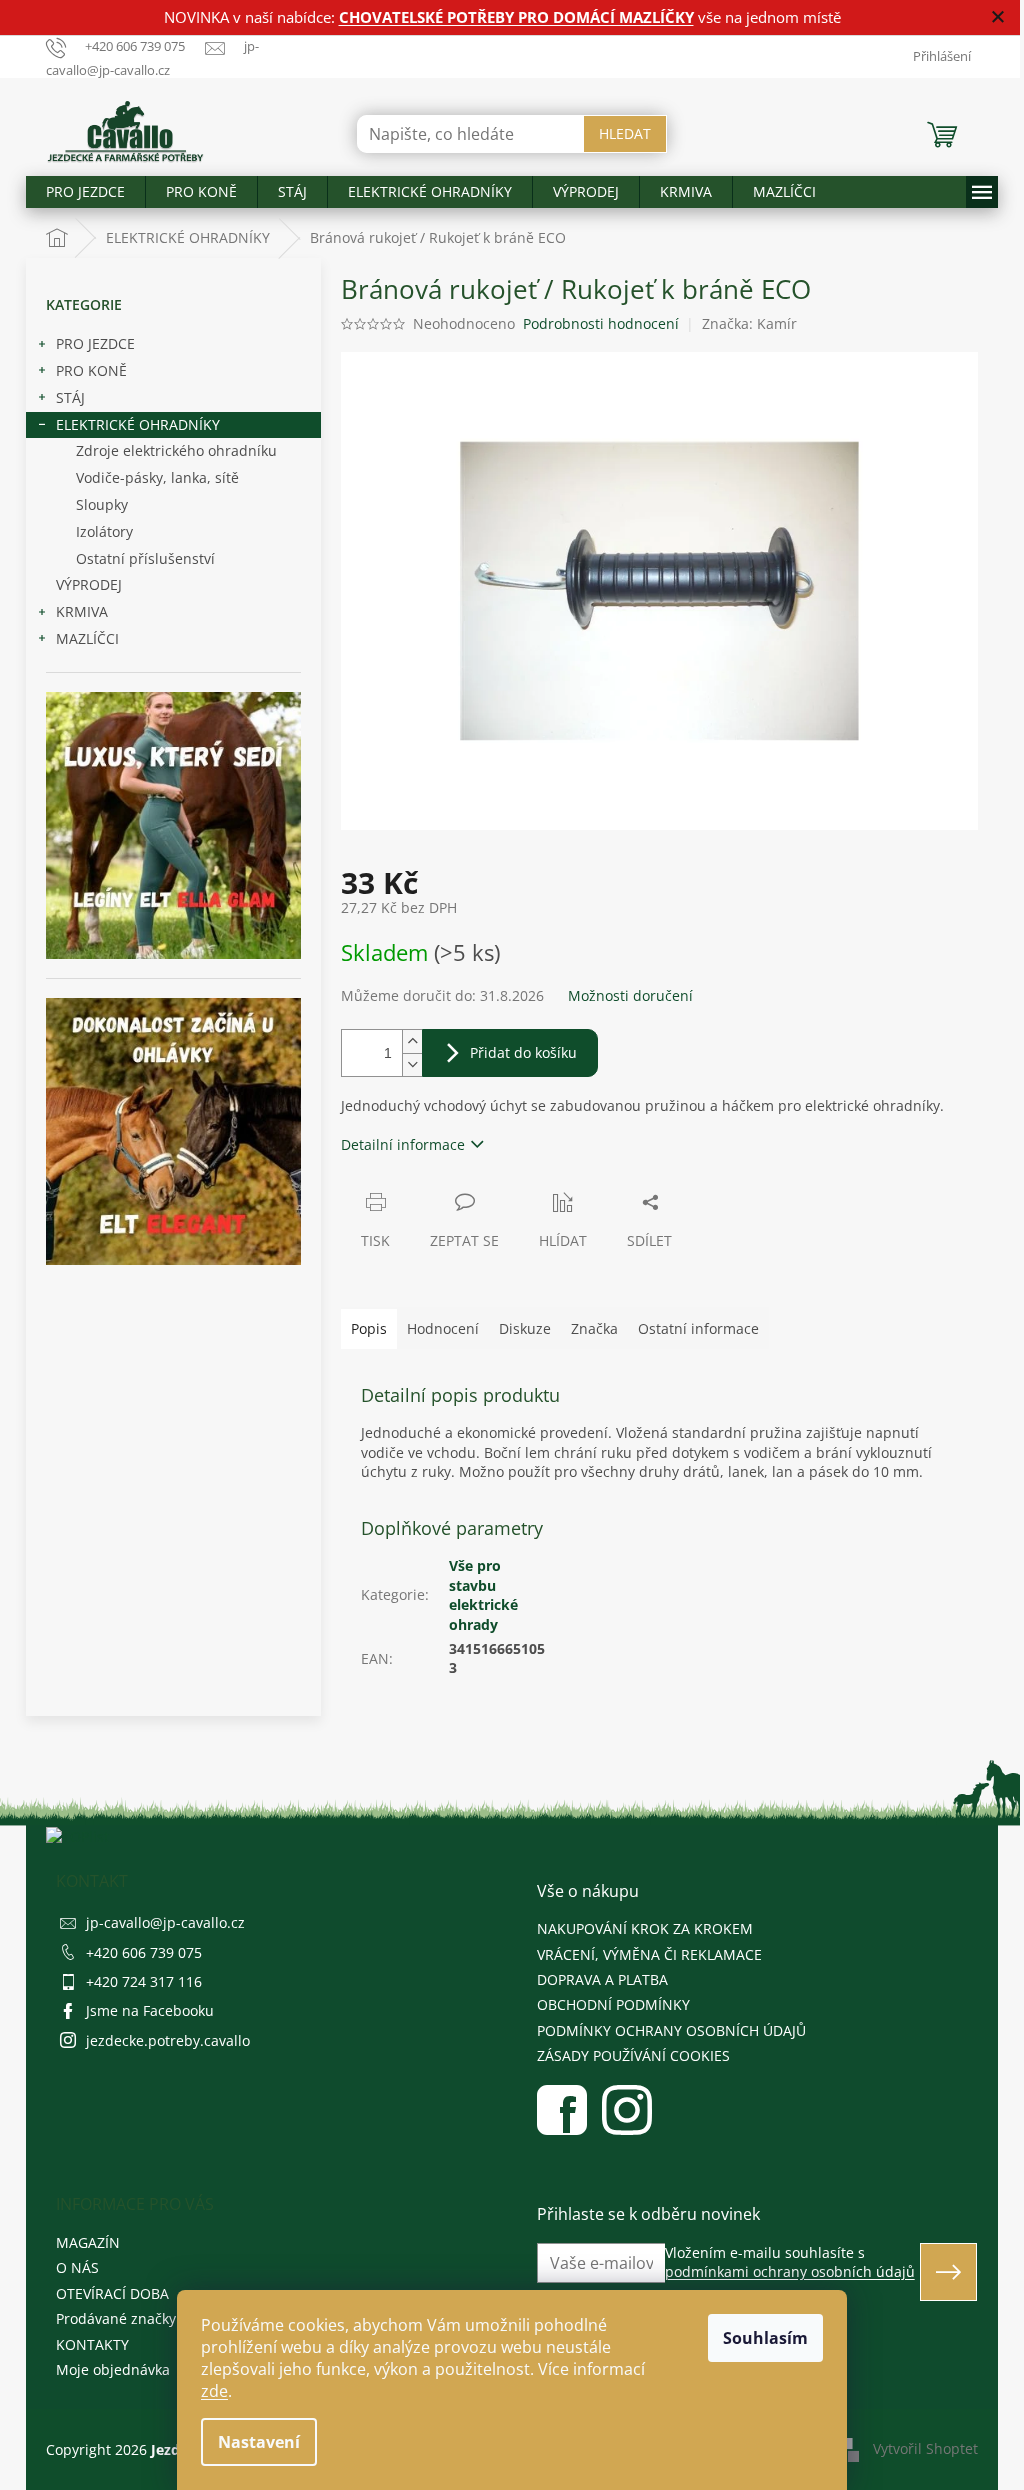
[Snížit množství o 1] (412, 1064)
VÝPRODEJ (89, 584)
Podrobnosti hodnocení (601, 323)
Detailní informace (403, 1144)
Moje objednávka (113, 2369)
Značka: (749, 323)
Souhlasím (765, 2338)
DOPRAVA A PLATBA (602, 1979)
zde (214, 2391)
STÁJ (70, 397)
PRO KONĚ (91, 370)
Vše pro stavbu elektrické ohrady (483, 1594)
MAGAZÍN (88, 2242)
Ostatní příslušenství (145, 558)
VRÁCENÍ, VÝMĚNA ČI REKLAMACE (649, 1954)
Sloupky (102, 504)
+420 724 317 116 (144, 1981)
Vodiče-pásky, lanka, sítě (157, 477)
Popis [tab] (369, 1328)
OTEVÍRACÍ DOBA (112, 2293)
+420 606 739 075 (144, 1952)
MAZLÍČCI (87, 638)
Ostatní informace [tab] (698, 1328)
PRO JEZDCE (95, 343)
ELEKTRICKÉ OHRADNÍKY (138, 424)
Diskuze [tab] (525, 1328)
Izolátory (104, 531)
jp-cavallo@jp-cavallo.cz (165, 1922)
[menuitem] (85, 192)
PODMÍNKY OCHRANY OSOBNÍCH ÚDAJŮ (671, 2030)
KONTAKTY (92, 2344)
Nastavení (259, 2442)
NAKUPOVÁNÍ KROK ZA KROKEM (645, 1928)
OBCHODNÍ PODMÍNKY (613, 2004)
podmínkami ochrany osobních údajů (790, 2271)
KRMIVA (82, 611)
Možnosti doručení (630, 995)
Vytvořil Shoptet (925, 2448)
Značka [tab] (594, 1328)
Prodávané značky (116, 2318)
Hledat (625, 133)
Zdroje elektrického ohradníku (176, 450)
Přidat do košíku (523, 1052)
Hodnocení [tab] (443, 1328)
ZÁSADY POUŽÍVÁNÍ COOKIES (633, 2055)
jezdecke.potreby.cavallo (168, 2040)
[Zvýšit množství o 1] (412, 1041)
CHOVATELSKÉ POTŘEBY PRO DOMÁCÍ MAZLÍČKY (516, 17)
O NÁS (77, 2267)
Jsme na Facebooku (150, 2010)
